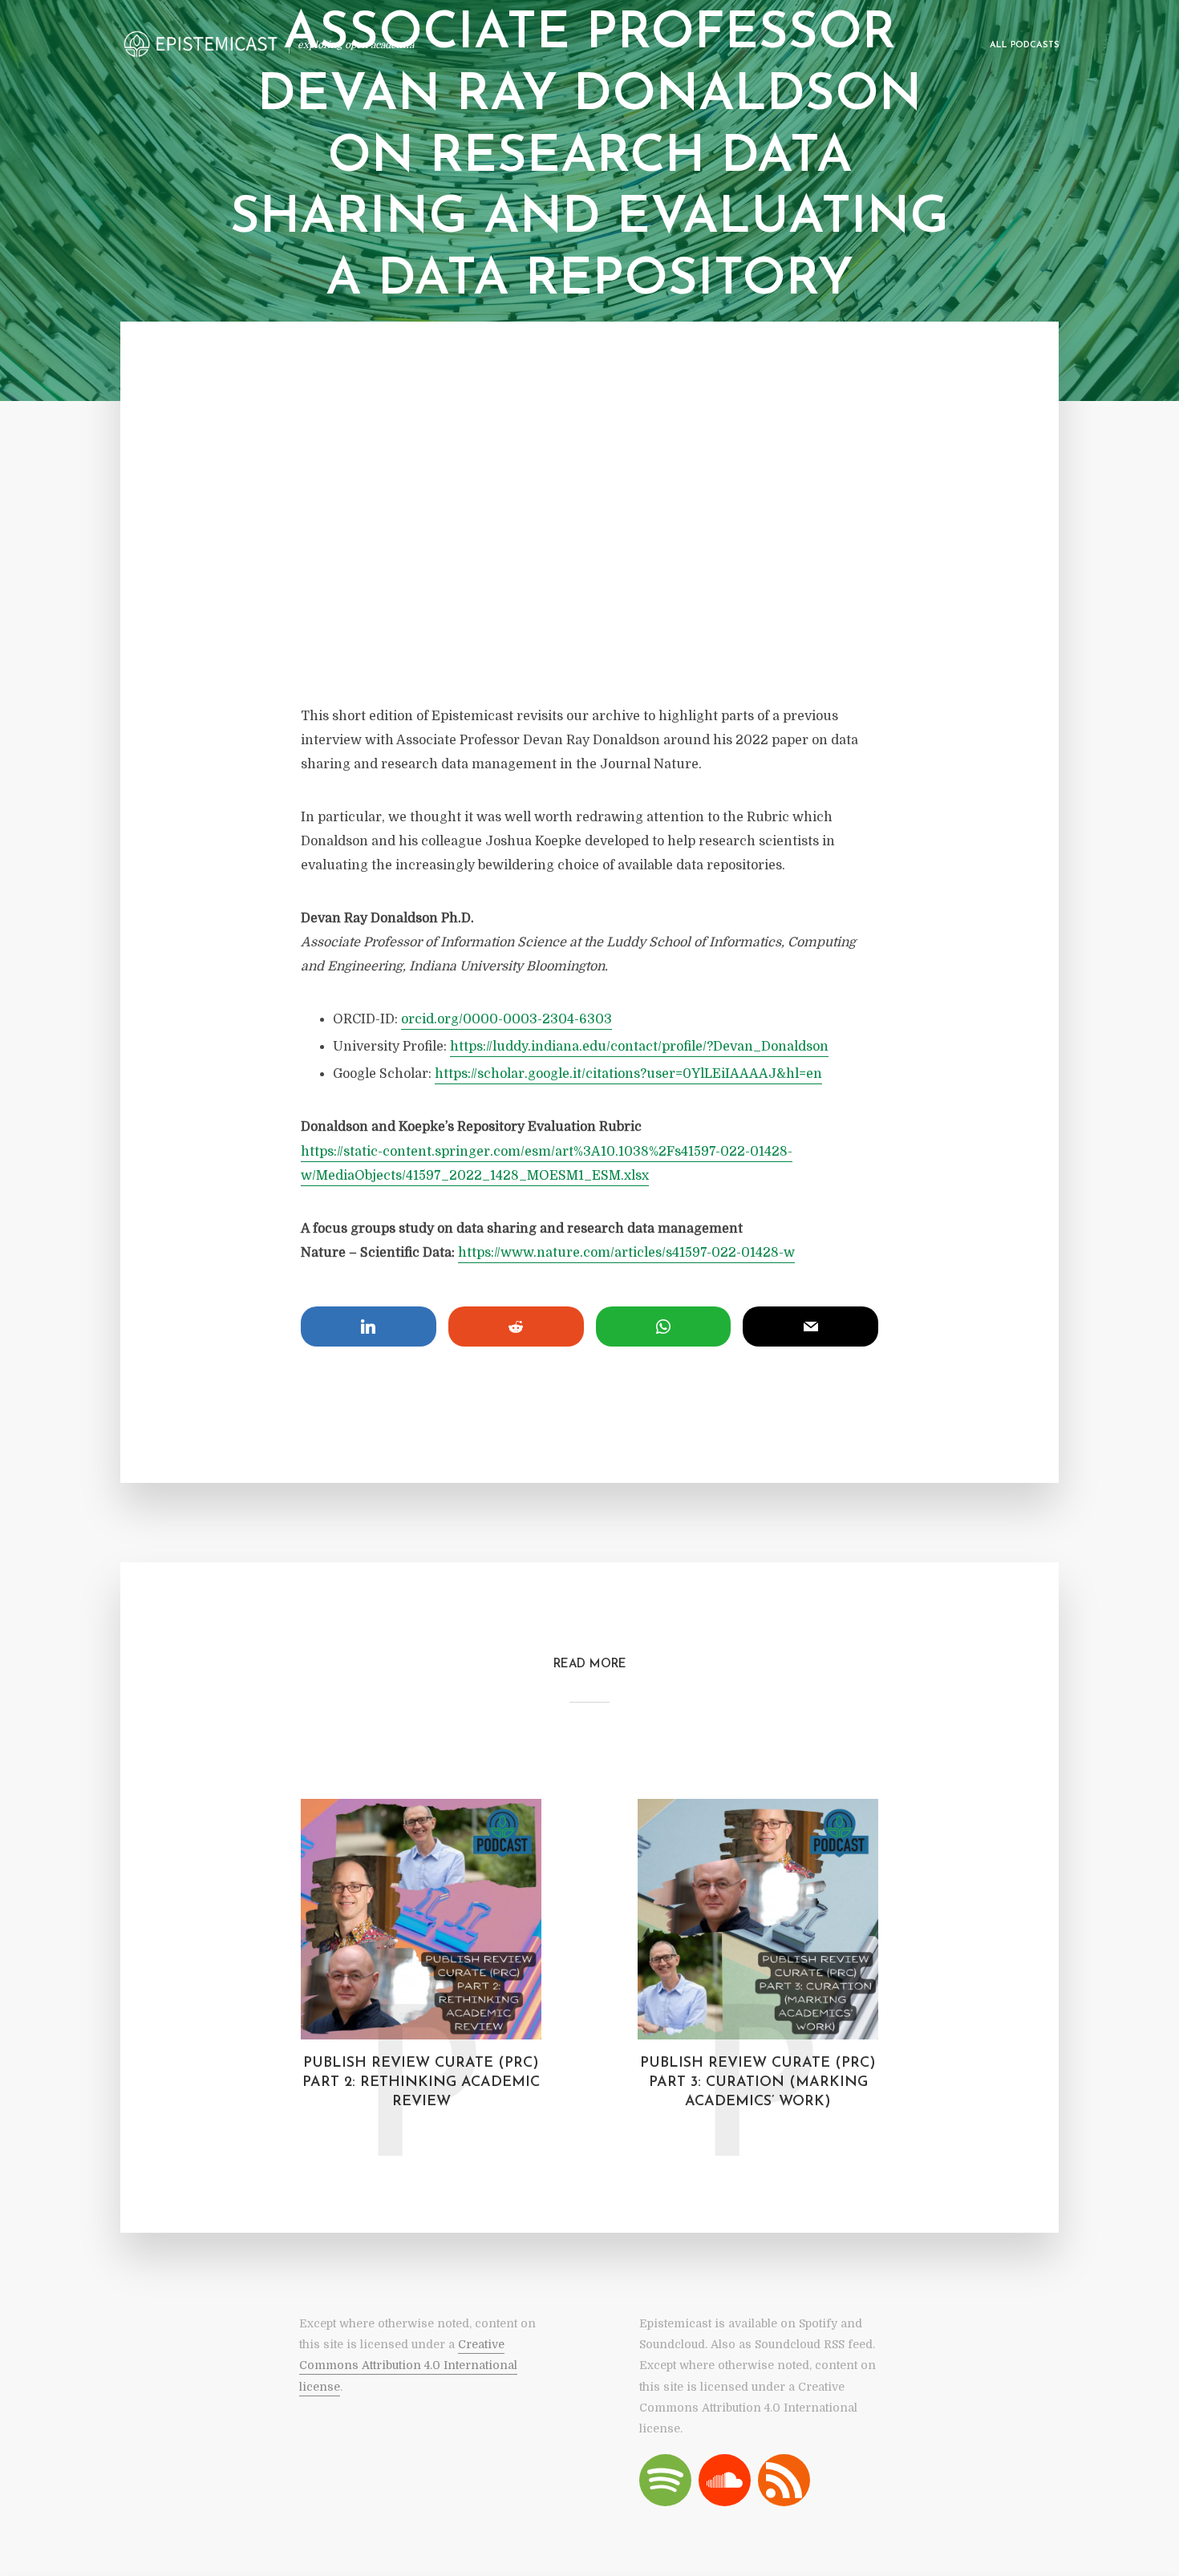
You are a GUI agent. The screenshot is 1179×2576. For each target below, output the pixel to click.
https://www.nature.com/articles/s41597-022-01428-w (626, 1253)
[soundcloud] (725, 2480)
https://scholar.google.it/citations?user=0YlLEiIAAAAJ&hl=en (628, 1074)
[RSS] (784, 2480)
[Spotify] (665, 2480)
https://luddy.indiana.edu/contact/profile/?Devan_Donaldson (639, 1047)
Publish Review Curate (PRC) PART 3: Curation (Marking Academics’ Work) (758, 2083)
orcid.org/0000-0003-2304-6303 (506, 1019)
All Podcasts (1025, 45)
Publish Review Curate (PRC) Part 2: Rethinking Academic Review (421, 2083)
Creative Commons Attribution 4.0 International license (408, 2365)
